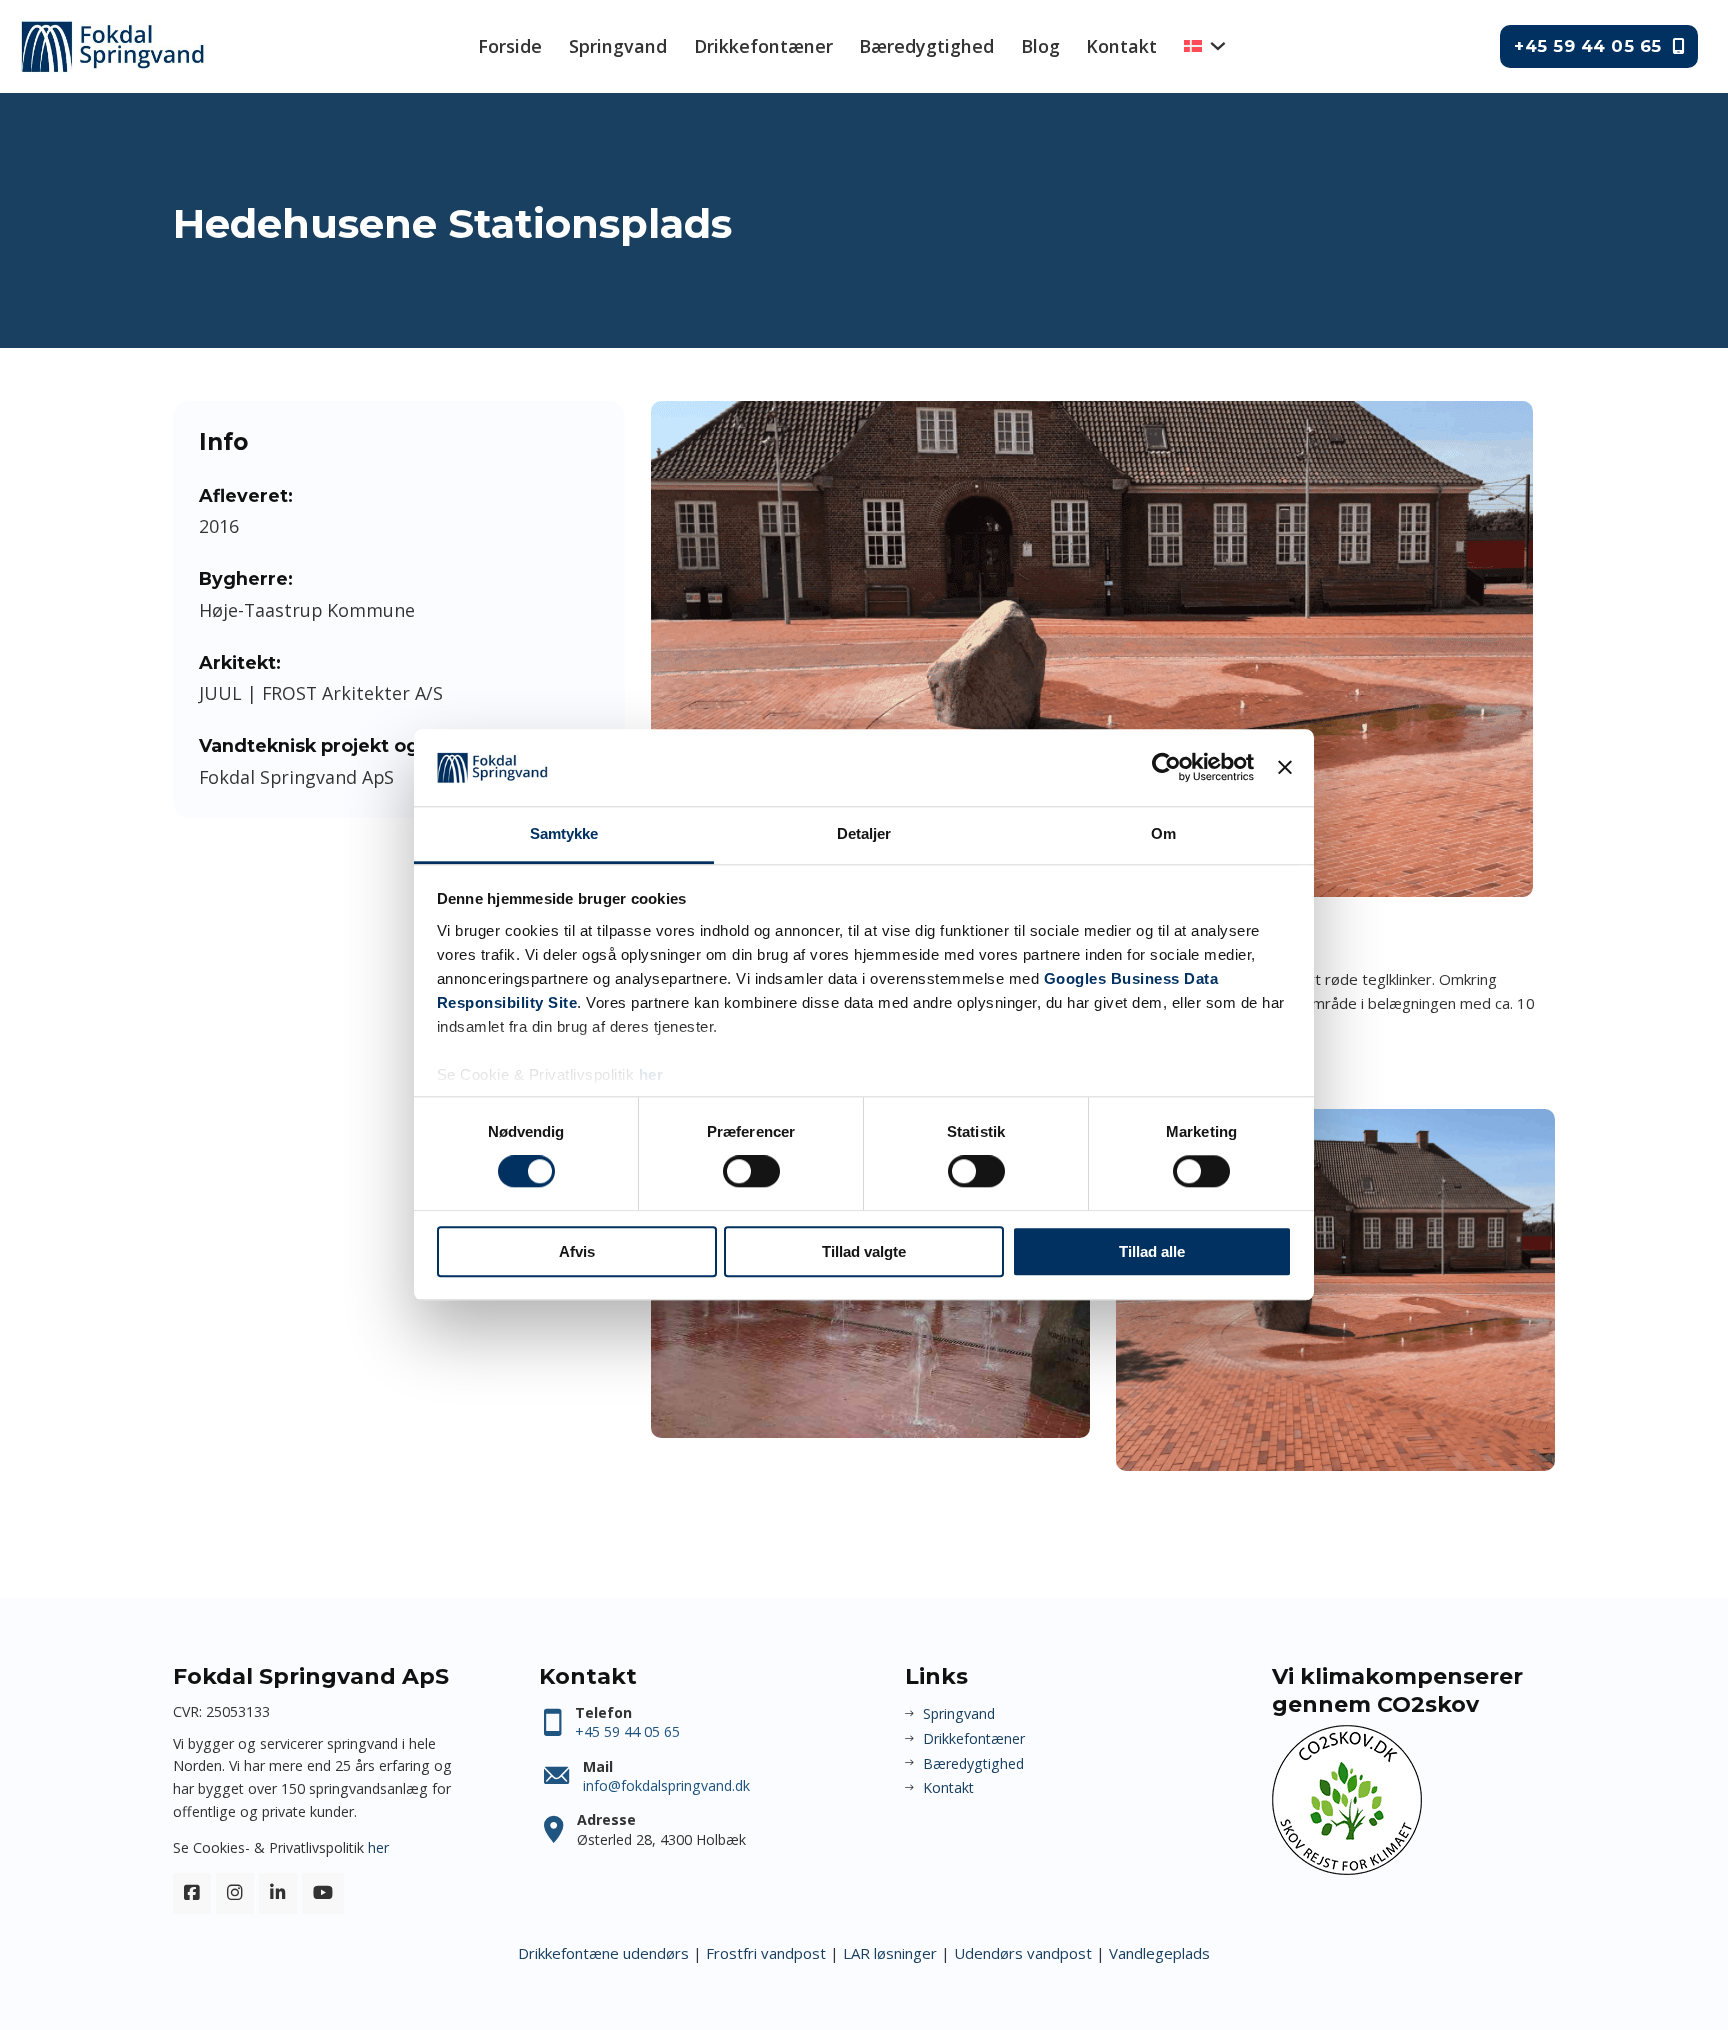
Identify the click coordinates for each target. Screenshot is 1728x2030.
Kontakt (1121, 46)
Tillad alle (1152, 1251)
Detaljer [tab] (864, 833)
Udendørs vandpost (1023, 1953)
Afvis (577, 1251)
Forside (510, 46)
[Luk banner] (1285, 768)
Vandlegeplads (1159, 1953)
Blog (1040, 46)
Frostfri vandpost (766, 1953)
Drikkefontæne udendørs (603, 1953)
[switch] (751, 1171)
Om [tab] (1163, 833)
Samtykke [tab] (564, 833)
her (651, 1074)
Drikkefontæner (763, 46)
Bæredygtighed (926, 46)
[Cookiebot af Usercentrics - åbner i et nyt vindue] (1166, 768)
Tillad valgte (864, 1251)
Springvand (618, 46)
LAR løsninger (890, 1953)
